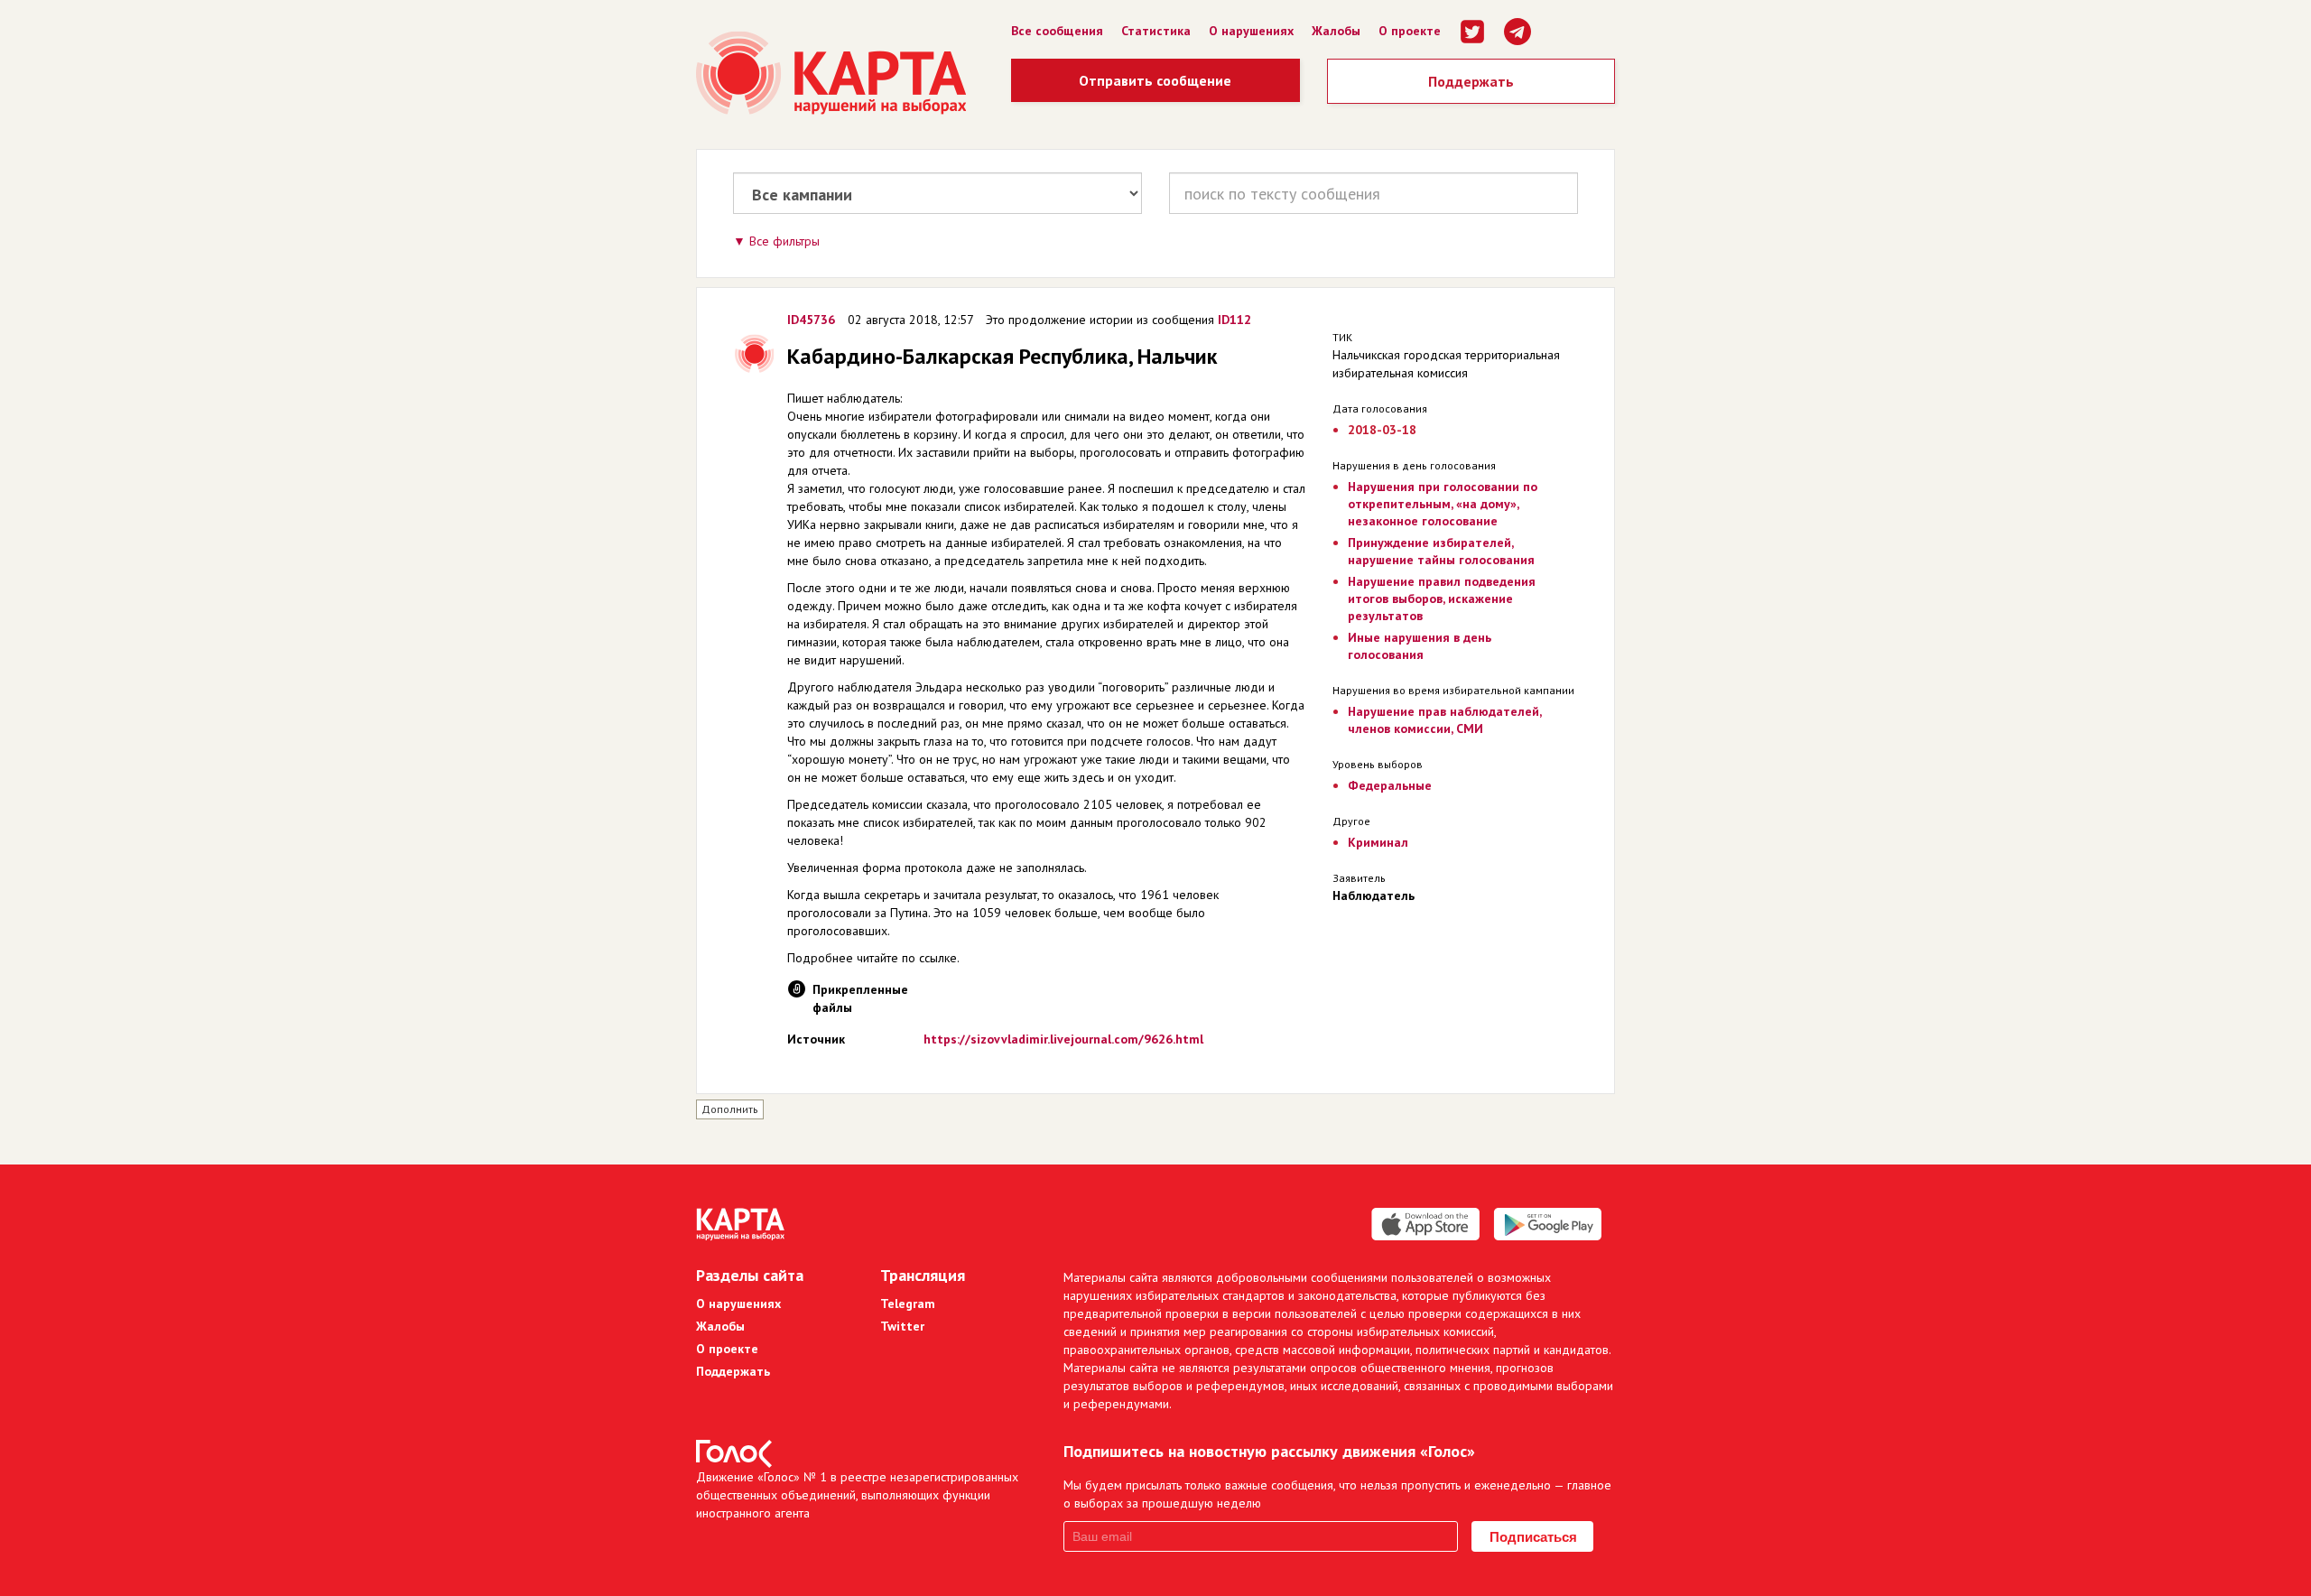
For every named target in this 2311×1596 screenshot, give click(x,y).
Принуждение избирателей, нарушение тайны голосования (1441, 551)
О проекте (1410, 31)
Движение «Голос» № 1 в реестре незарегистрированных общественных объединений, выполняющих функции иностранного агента (857, 1495)
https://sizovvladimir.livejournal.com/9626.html (1063, 1039)
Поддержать (1471, 81)
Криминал (1378, 842)
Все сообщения (1057, 31)
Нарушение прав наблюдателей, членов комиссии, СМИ (1444, 720)
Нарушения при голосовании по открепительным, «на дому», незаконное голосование (1443, 504)
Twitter (902, 1326)
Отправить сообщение (1155, 80)
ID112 (1234, 320)
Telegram (908, 1304)
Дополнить (730, 1109)
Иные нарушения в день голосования (1420, 646)
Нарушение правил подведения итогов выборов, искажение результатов (1442, 598)
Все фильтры (784, 241)
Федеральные (1390, 785)
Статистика (1156, 31)
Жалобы (1336, 31)
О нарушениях (1251, 31)
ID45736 (811, 320)
